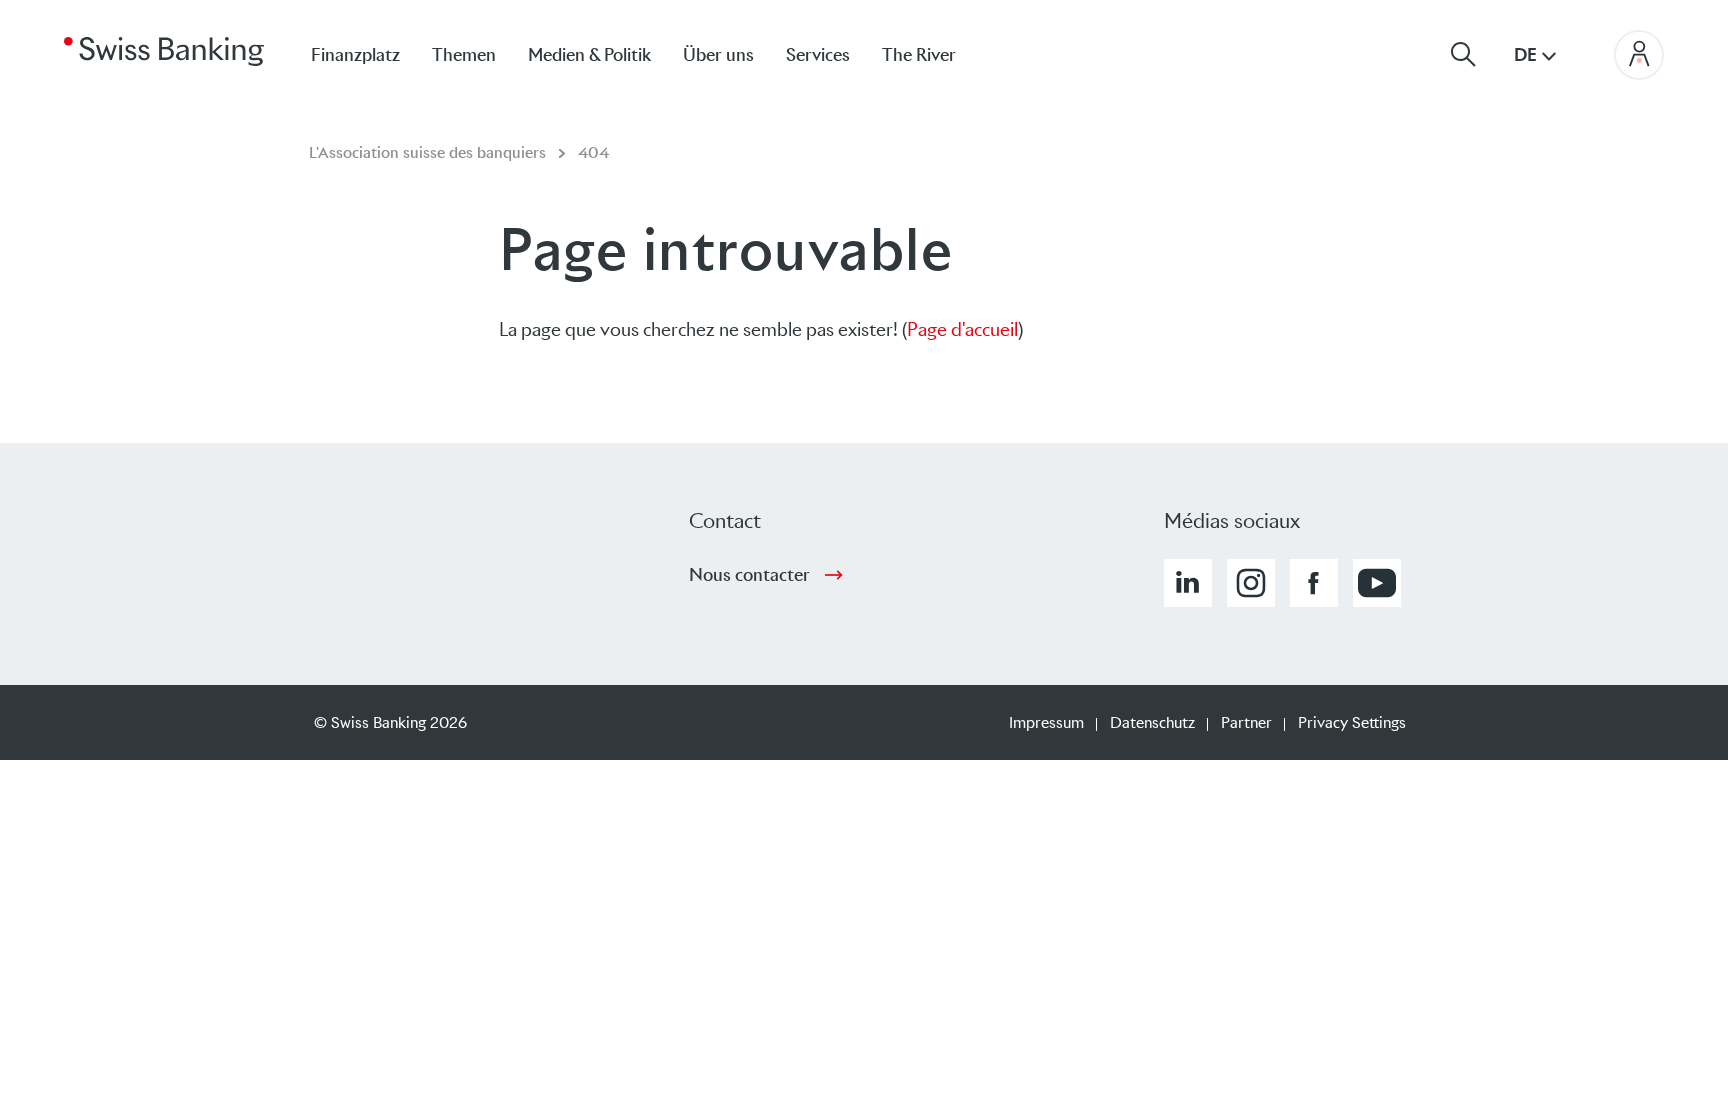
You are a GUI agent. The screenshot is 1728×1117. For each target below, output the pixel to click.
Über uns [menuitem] (718, 55)
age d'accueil (968, 329)
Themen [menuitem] (464, 55)
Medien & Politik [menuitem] (589, 55)
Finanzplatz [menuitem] (355, 55)
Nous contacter (749, 575)
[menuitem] (935, 54)
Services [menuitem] (818, 55)
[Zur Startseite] (164, 50)
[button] (1188, 583)
